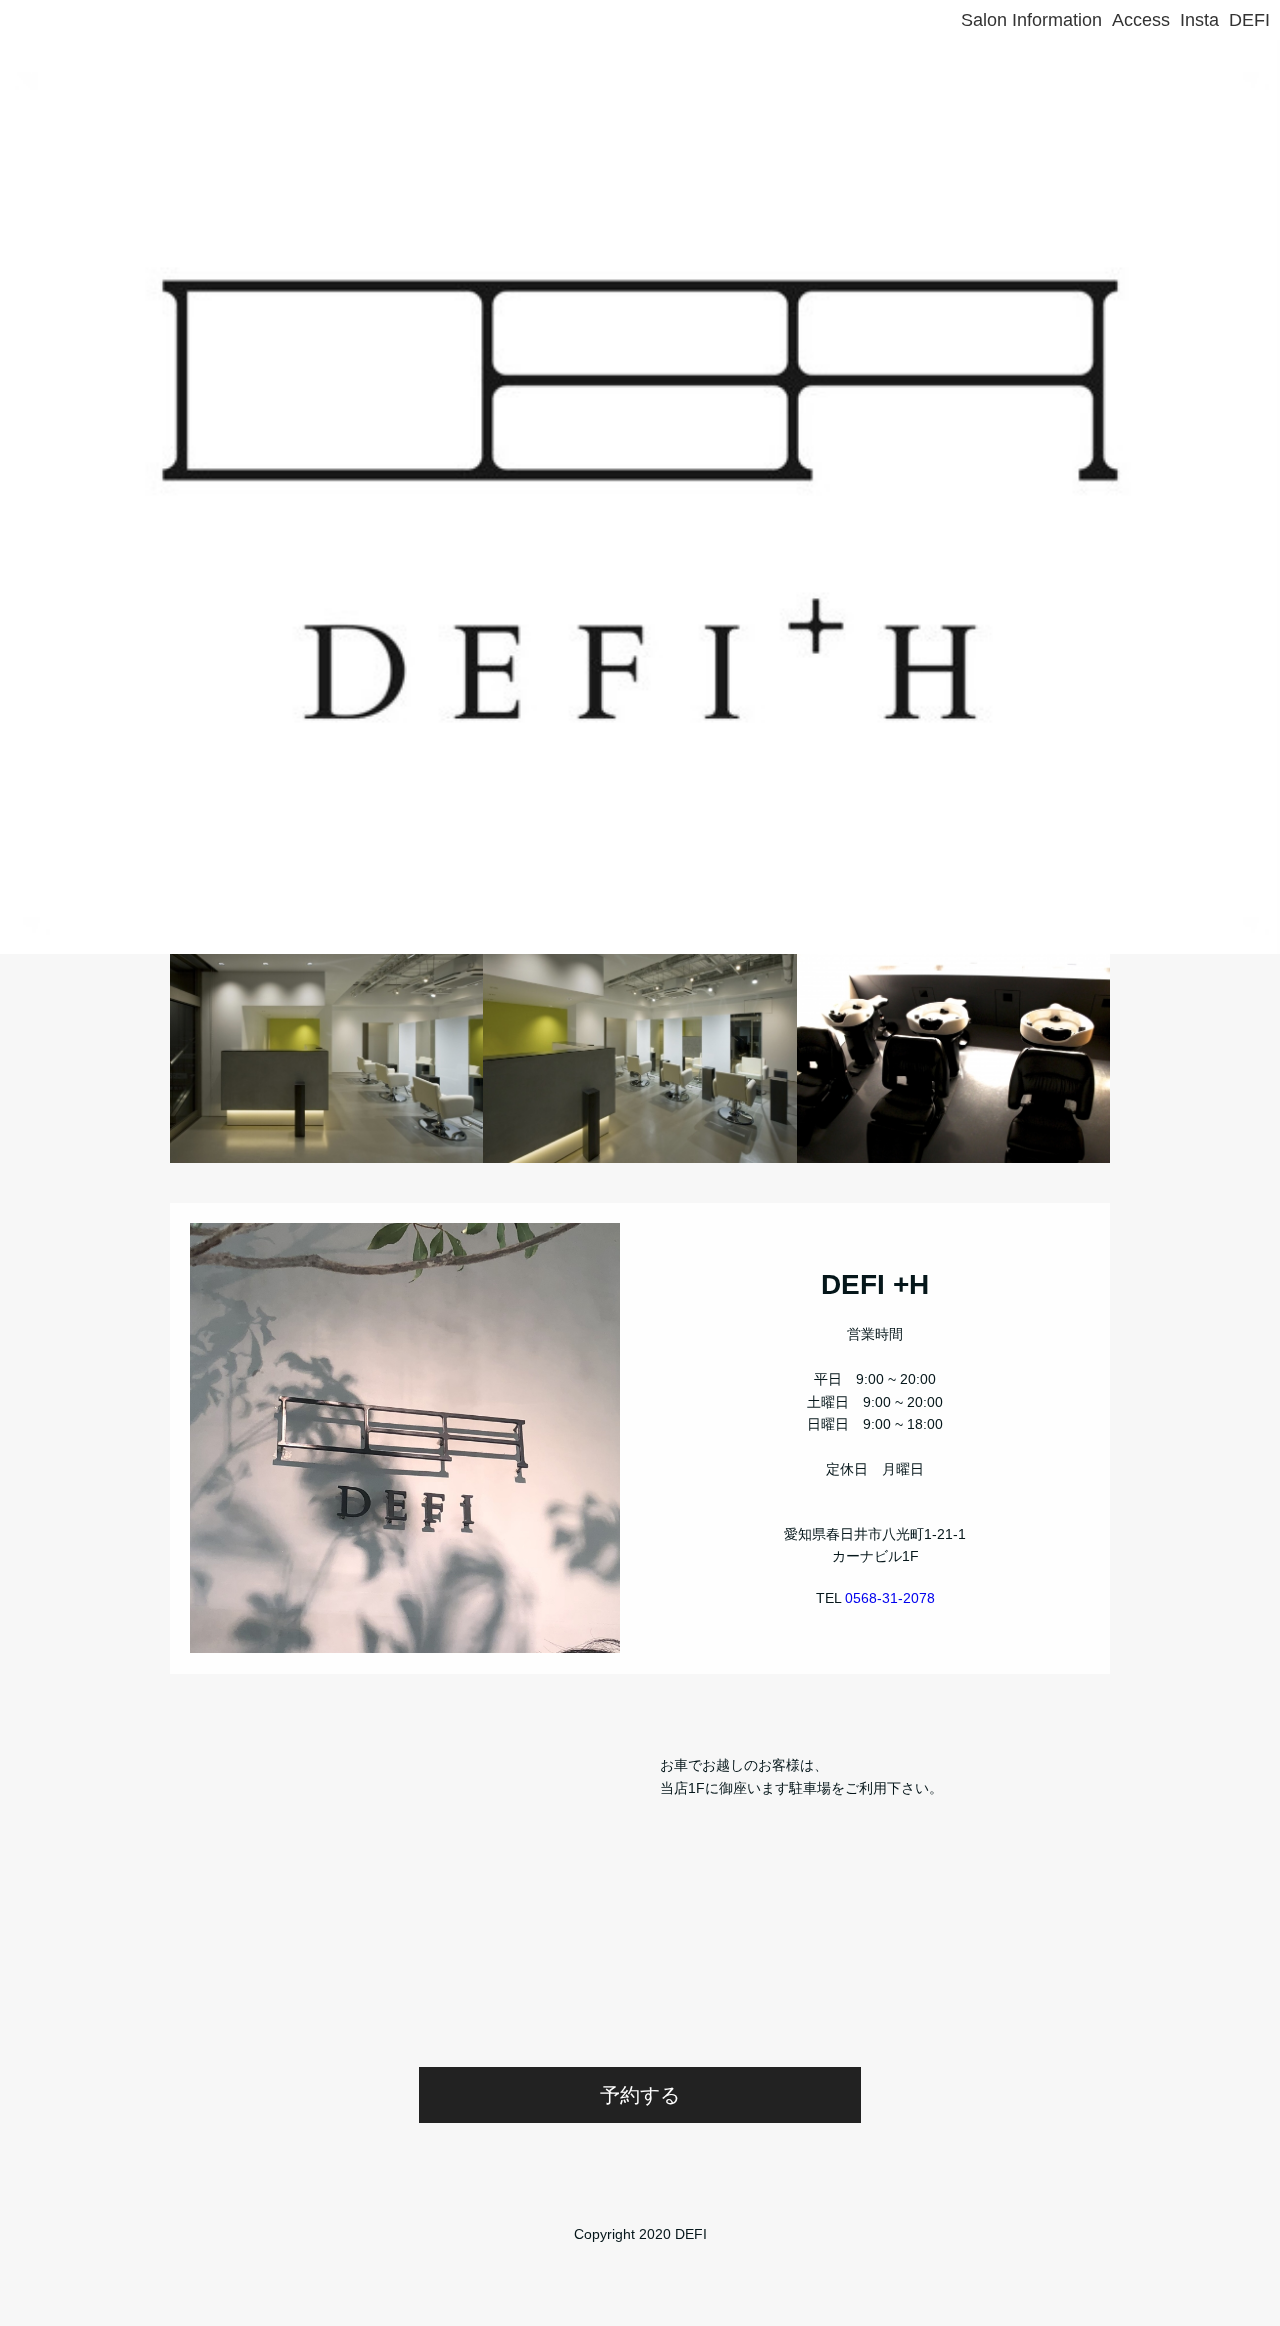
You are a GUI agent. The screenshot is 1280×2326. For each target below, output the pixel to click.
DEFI (1249, 20)
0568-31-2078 (890, 1598)
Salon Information (1031, 20)
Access (1141, 20)
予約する (640, 2095)
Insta (1199, 20)
